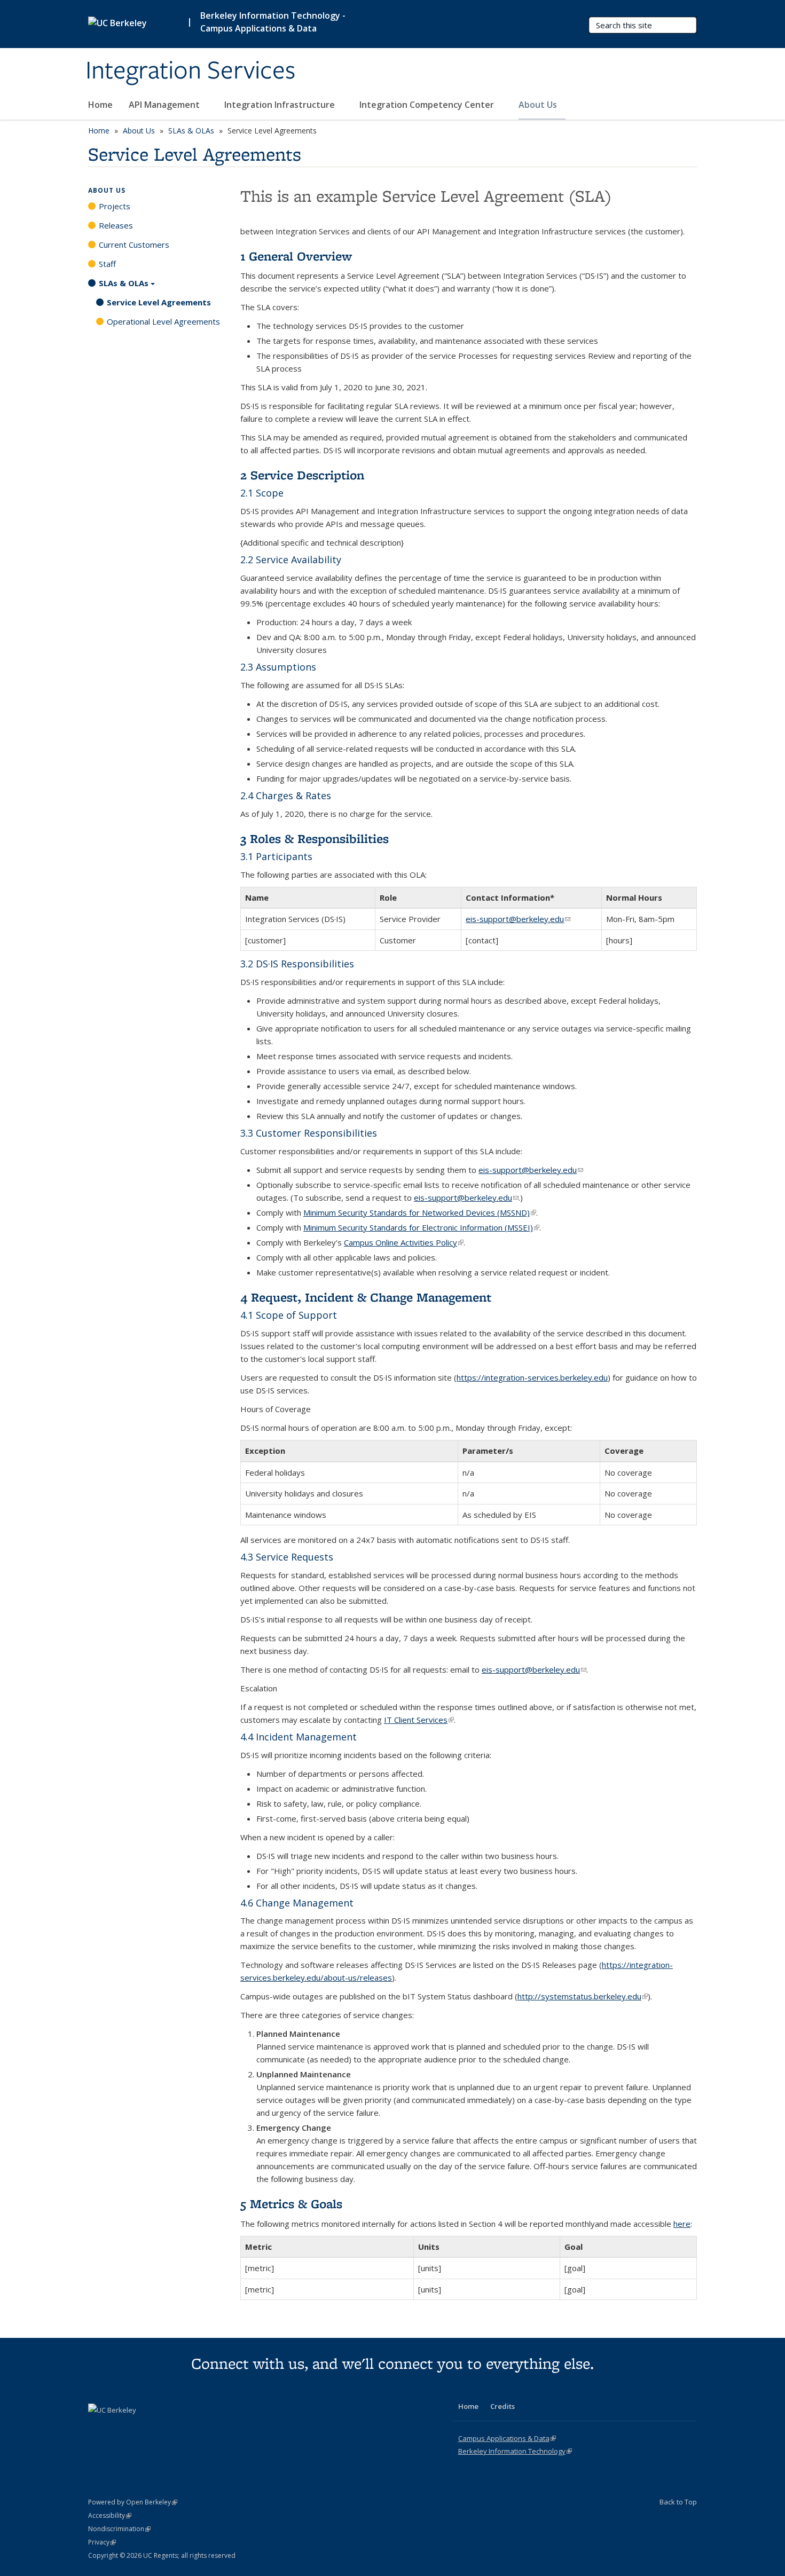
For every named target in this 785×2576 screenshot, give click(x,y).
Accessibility (110, 2515)
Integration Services (190, 71)
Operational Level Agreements (163, 321)
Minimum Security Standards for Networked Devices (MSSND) (420, 1212)
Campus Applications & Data (507, 2438)
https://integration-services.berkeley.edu (532, 1377)
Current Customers (134, 245)
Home (100, 105)
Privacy (102, 2542)
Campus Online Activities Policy (404, 1242)
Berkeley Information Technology (515, 2451)
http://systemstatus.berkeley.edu (583, 1996)
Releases (116, 225)
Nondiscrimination (119, 2529)
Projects (115, 206)
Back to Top (678, 2502)
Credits (503, 2406)
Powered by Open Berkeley (133, 2502)
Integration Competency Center (428, 105)
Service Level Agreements (159, 302)
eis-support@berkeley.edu (518, 919)
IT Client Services (419, 1720)
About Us (539, 105)
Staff (107, 264)
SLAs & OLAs (191, 131)
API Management (165, 105)
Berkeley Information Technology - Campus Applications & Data (273, 22)
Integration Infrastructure (281, 105)
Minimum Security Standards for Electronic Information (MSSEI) (421, 1227)
